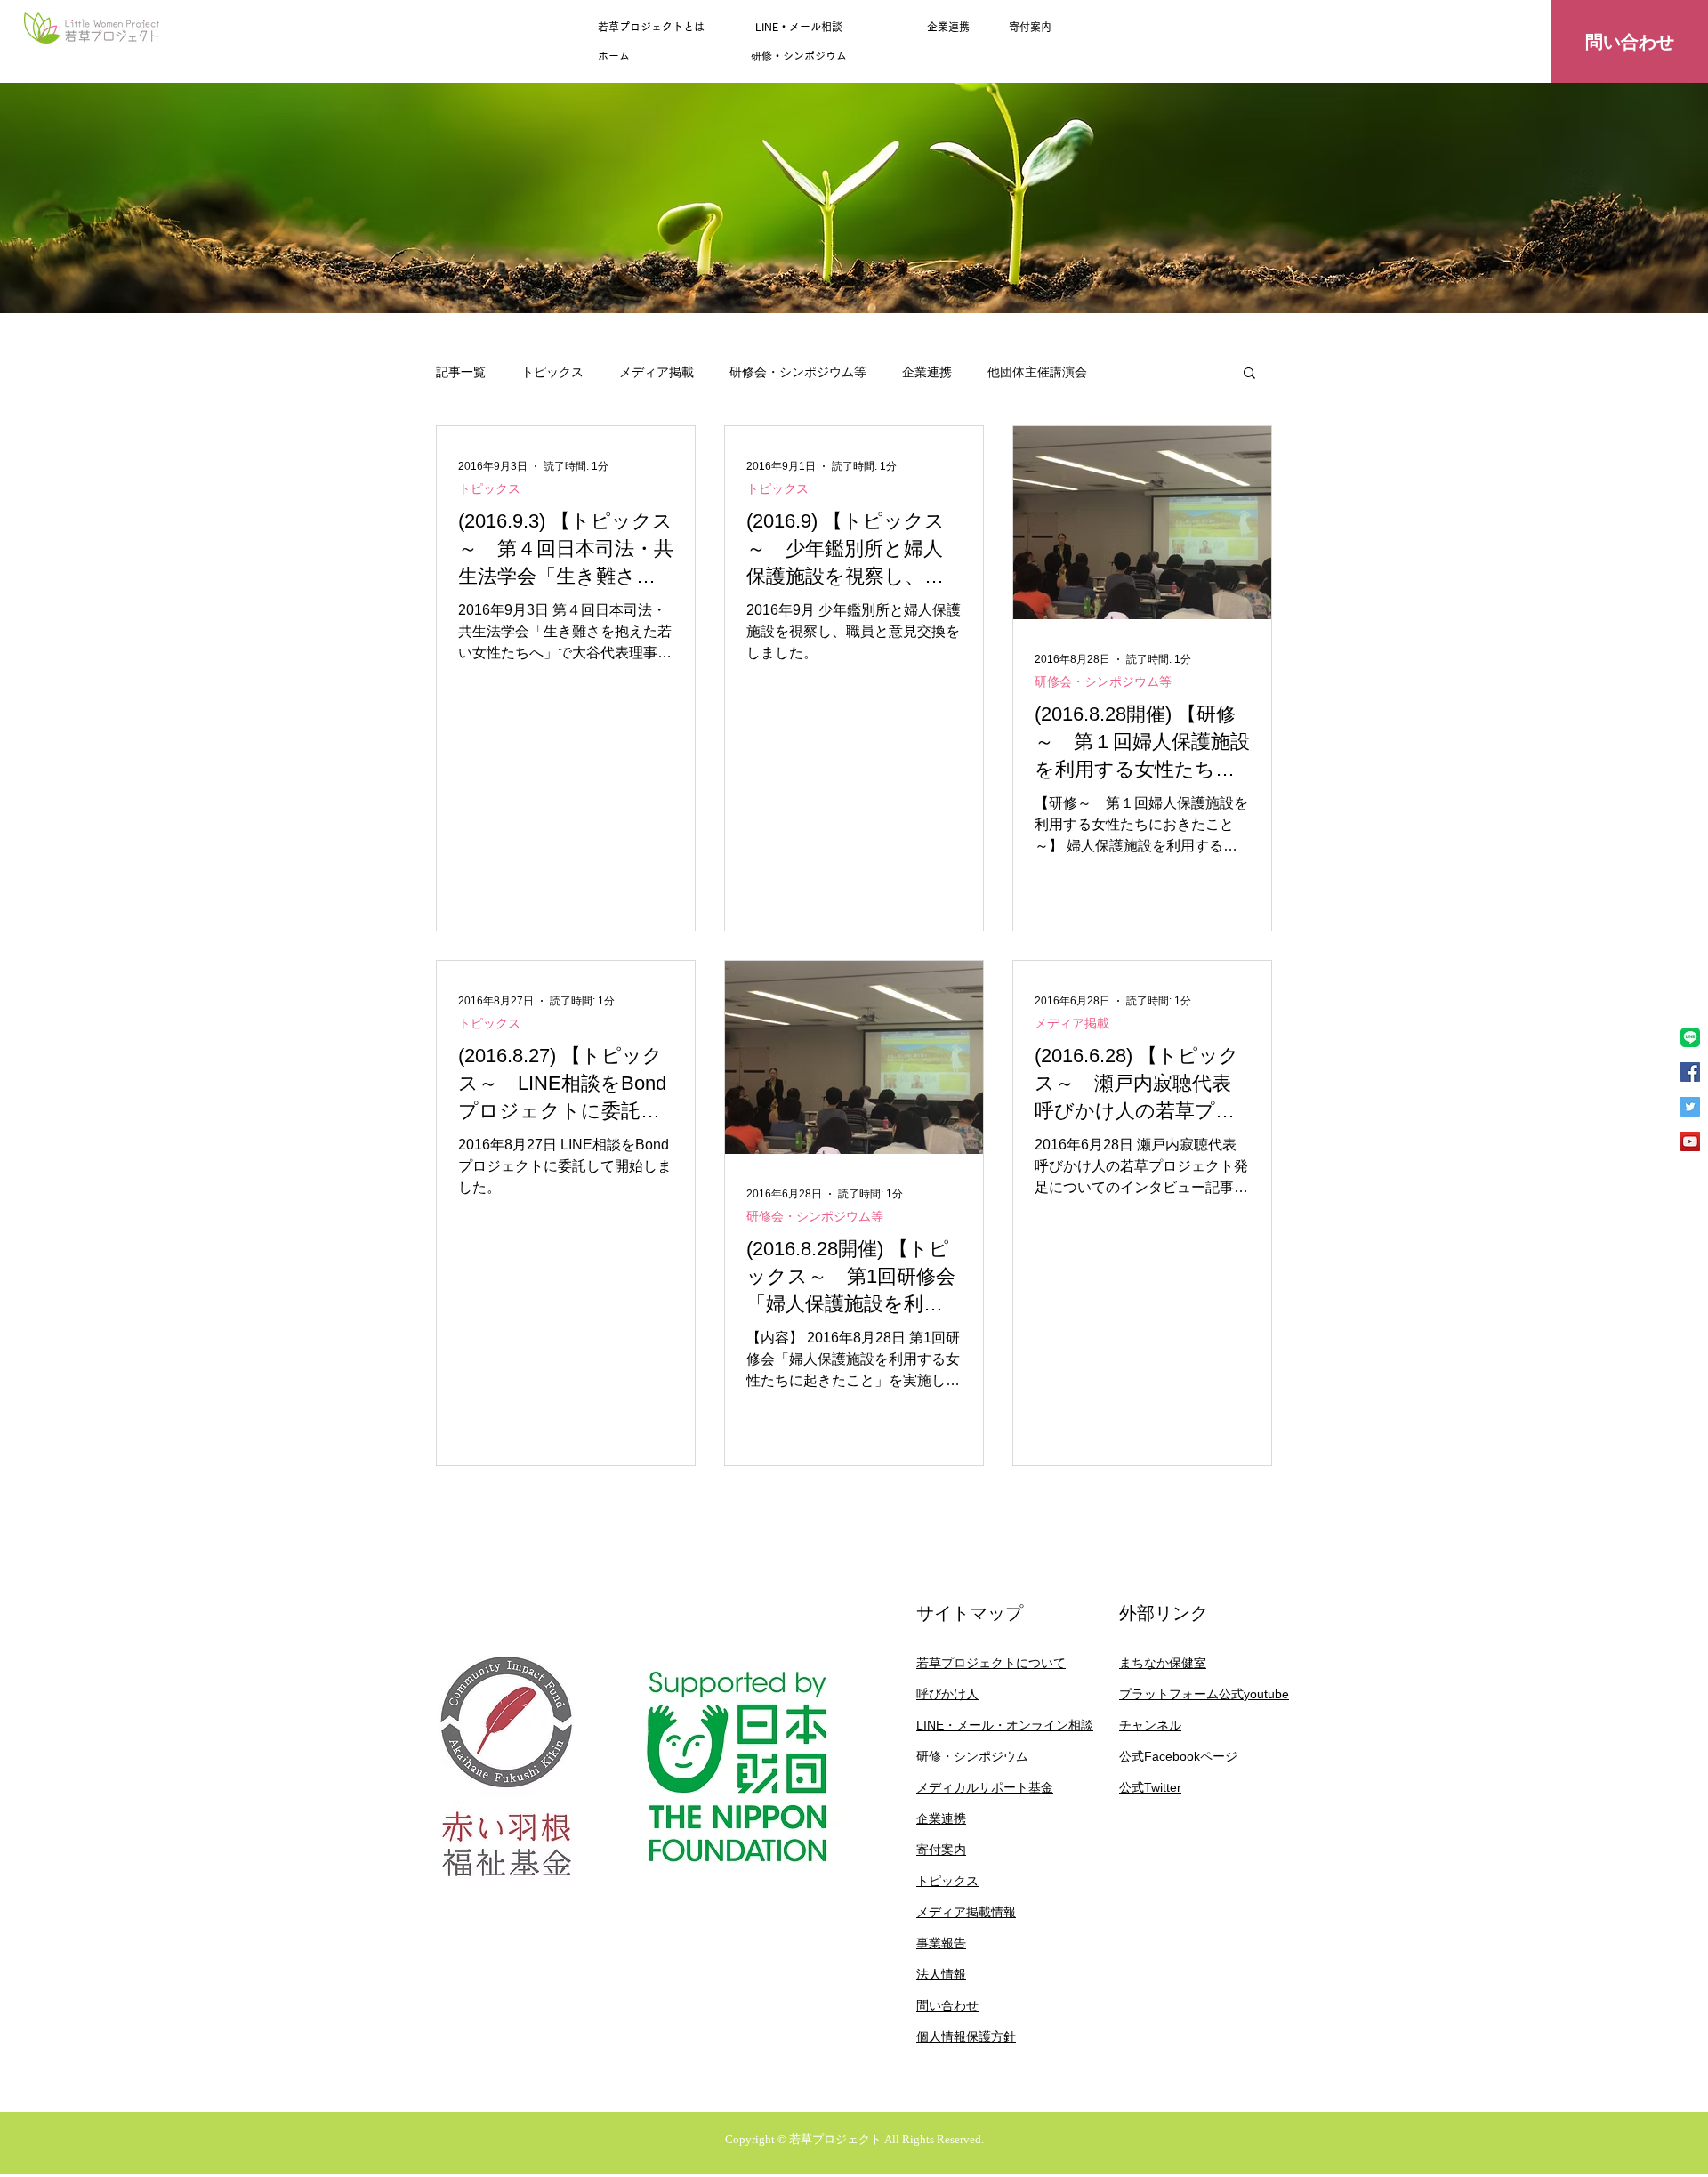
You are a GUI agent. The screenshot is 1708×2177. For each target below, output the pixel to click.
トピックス (552, 372)
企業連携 (927, 372)
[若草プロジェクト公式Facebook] (1690, 1072)
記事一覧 (461, 372)
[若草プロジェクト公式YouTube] (1690, 1141)
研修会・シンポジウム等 (798, 372)
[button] (1249, 374)
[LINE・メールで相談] (1690, 1037)
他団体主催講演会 (1037, 372)
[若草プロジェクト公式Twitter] (1690, 1107)
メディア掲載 (657, 372)
